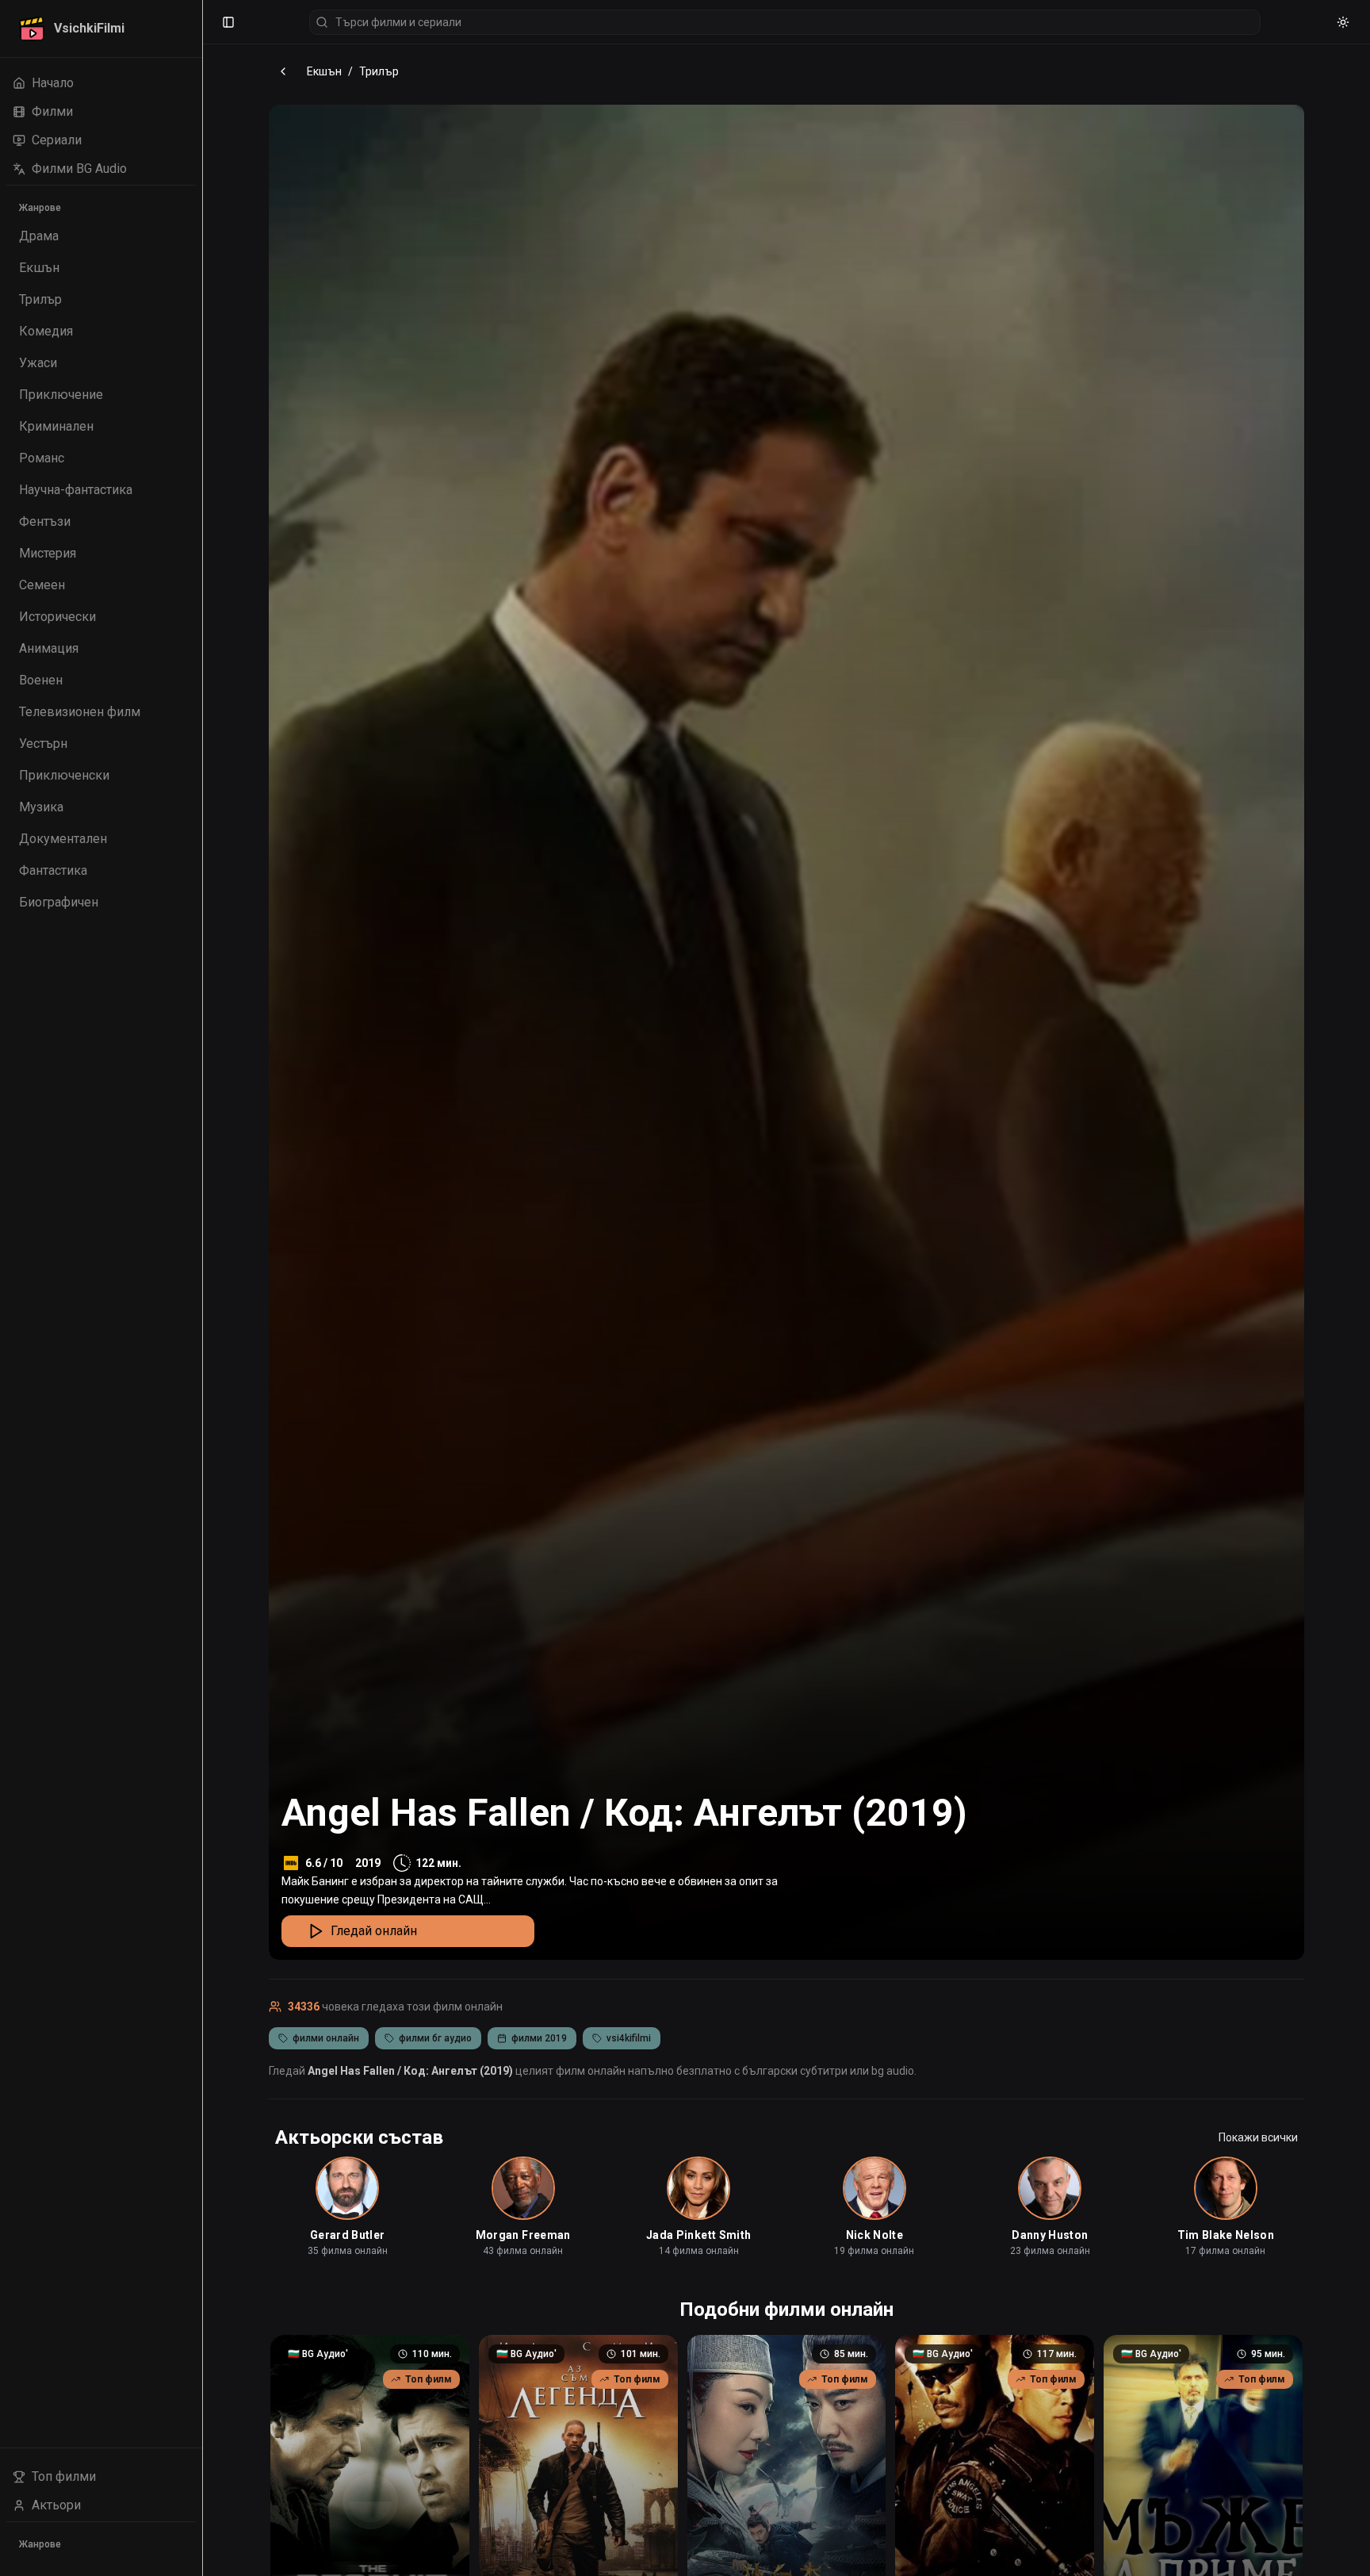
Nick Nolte (875, 2235)
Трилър (379, 71)
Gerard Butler (348, 2235)
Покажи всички (1258, 2137)
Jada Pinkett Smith (698, 2235)
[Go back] (283, 71)
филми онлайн (326, 2038)
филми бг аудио (435, 2038)
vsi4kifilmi (629, 2038)
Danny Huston (1050, 2235)
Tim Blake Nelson (1226, 2235)
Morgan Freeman (523, 2235)
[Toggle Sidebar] (202, 1288)
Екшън (324, 71)
